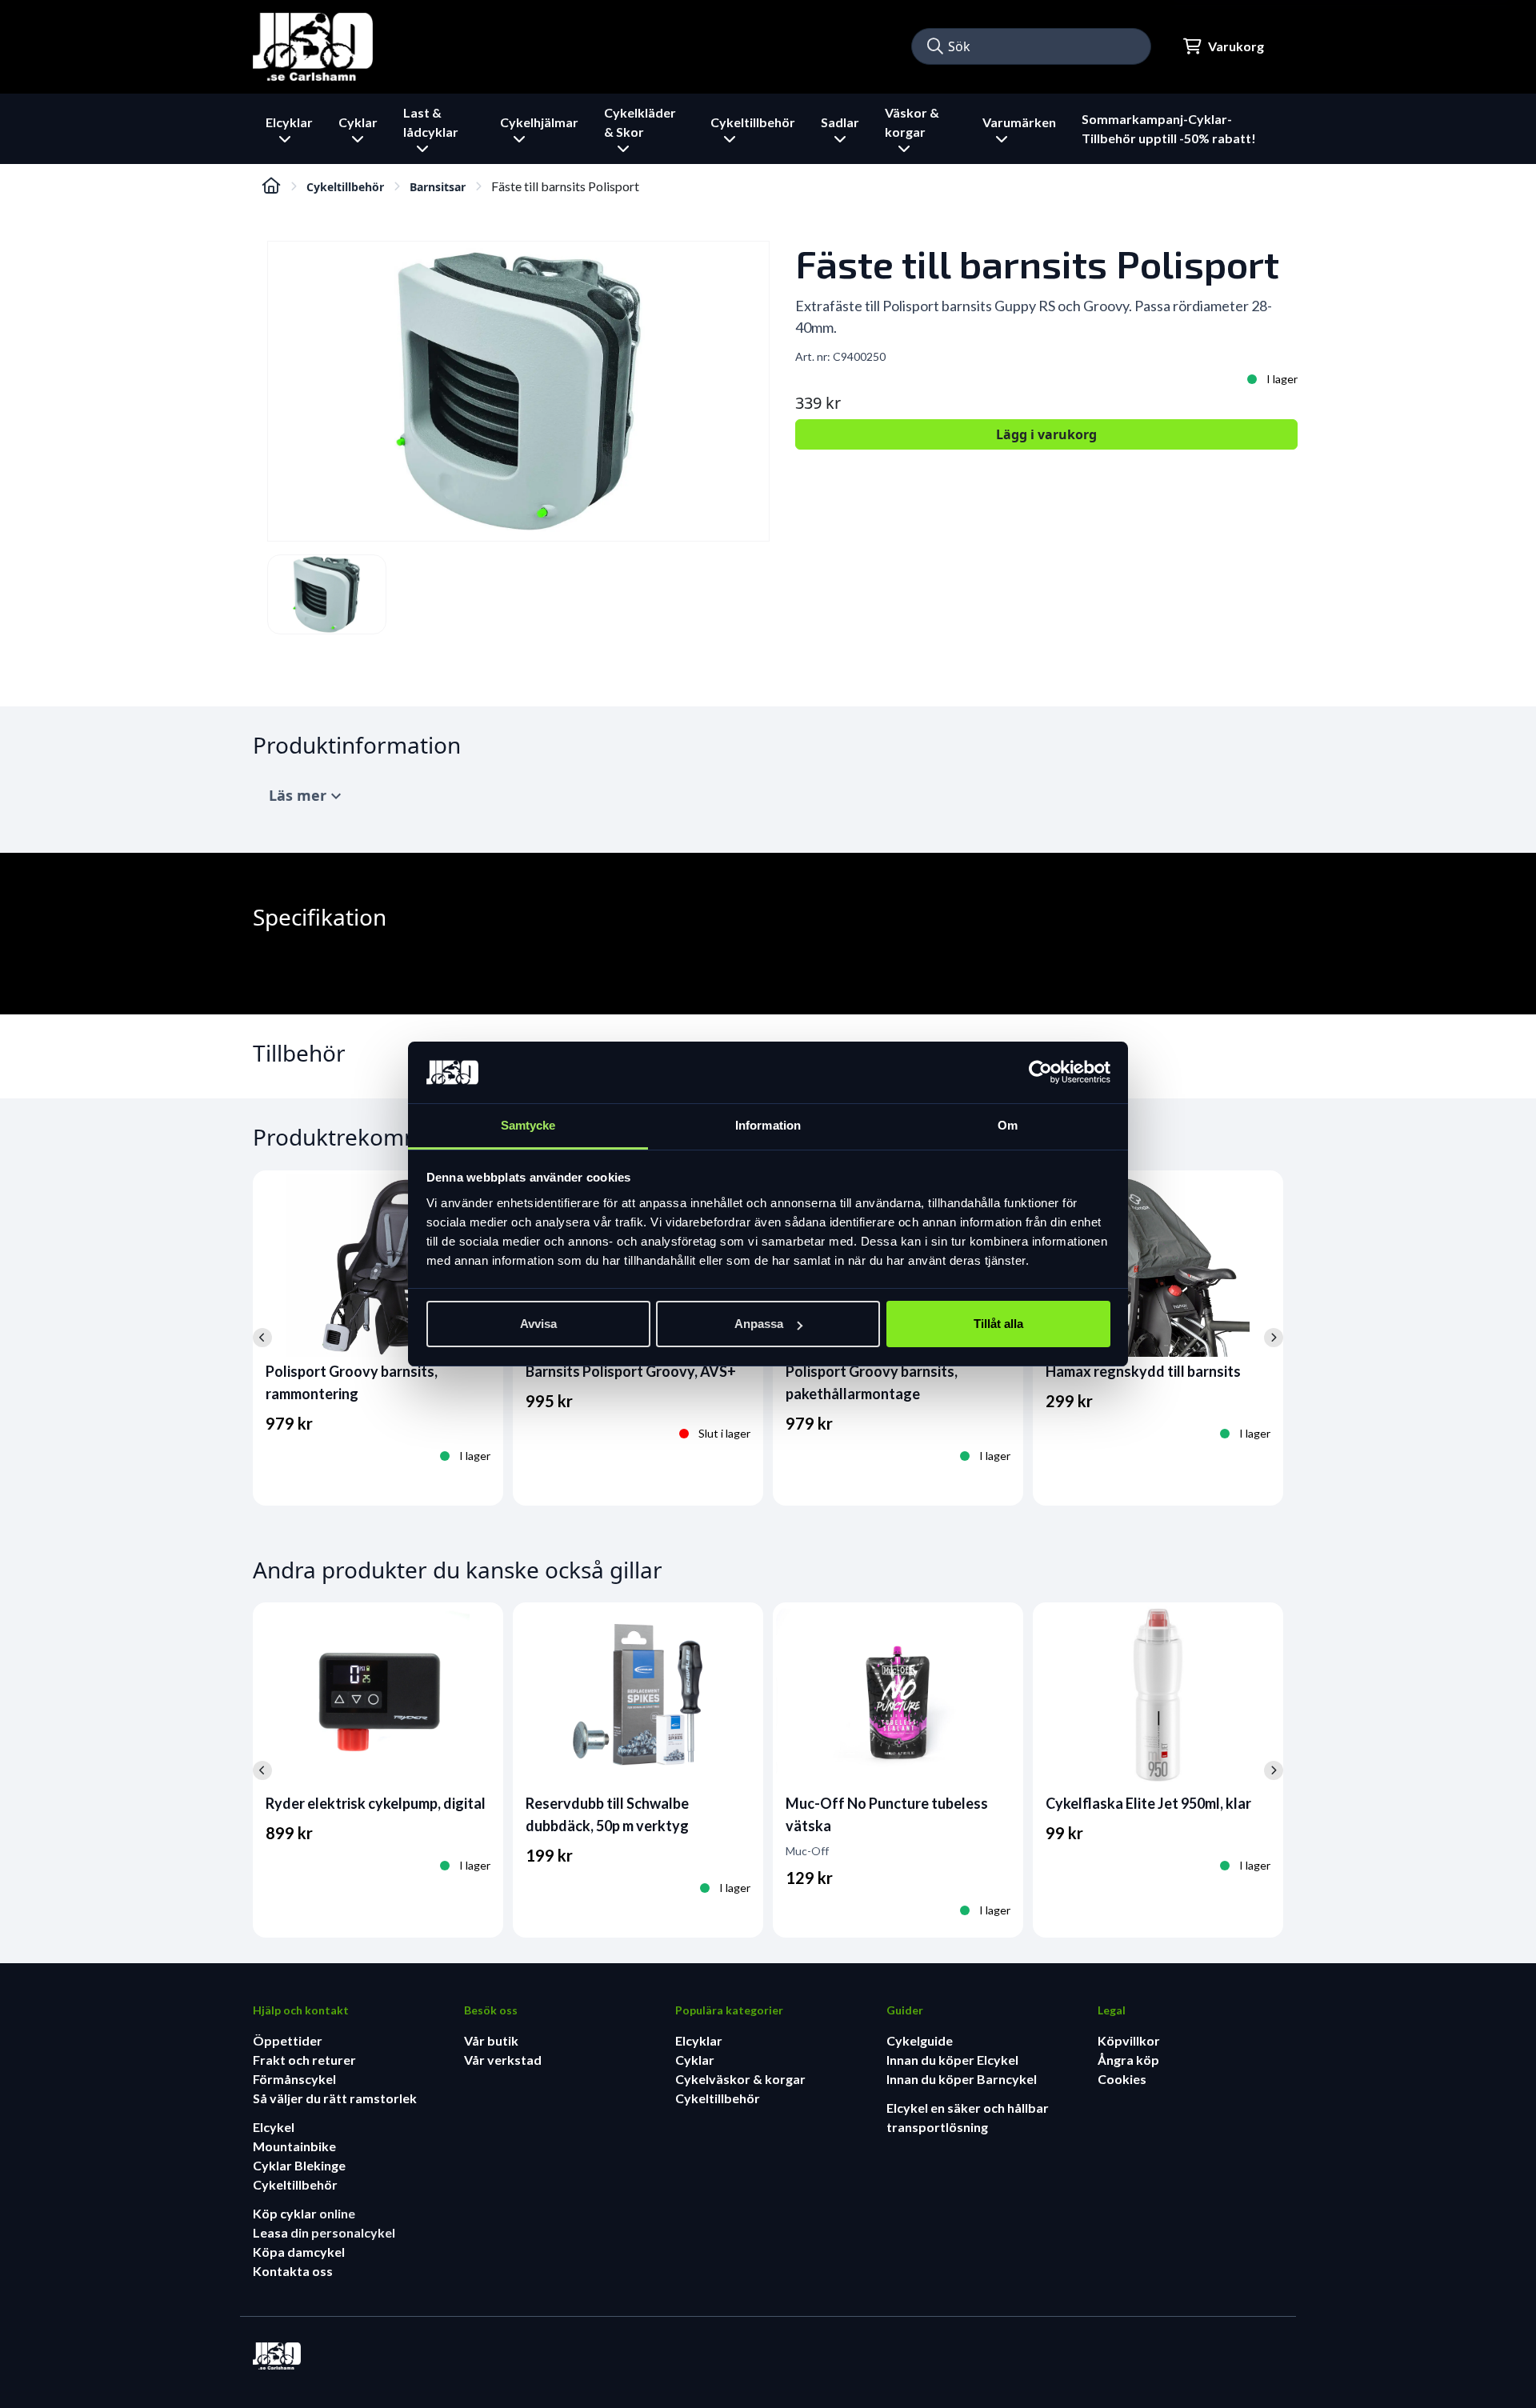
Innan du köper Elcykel (952, 2060)
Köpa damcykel (299, 2252)
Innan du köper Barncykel (962, 2079)
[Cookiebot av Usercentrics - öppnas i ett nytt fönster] (1040, 1073)
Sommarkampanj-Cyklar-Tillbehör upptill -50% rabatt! (1169, 128)
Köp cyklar (286, 2213)
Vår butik (491, 2040)
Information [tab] (768, 1125)
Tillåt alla (998, 1324)
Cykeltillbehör (345, 187)
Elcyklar (699, 2040)
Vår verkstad (503, 2060)
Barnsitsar (438, 187)
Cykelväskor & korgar (740, 2079)
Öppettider (288, 2040)
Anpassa (759, 1324)
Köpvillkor (1129, 2040)
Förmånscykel (294, 2079)
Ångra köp (1128, 2060)
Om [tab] (1008, 1125)
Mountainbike (294, 2146)
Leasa (272, 2232)
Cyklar (695, 2060)
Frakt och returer (304, 2060)
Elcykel (274, 2127)
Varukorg (1236, 46)
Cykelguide (920, 2040)
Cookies (1122, 2079)
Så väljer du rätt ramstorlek (335, 2098)
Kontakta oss (293, 2271)
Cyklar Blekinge (299, 2165)
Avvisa (538, 1324)
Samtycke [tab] (528, 1125)
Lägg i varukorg (1046, 434)
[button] (935, 46)
